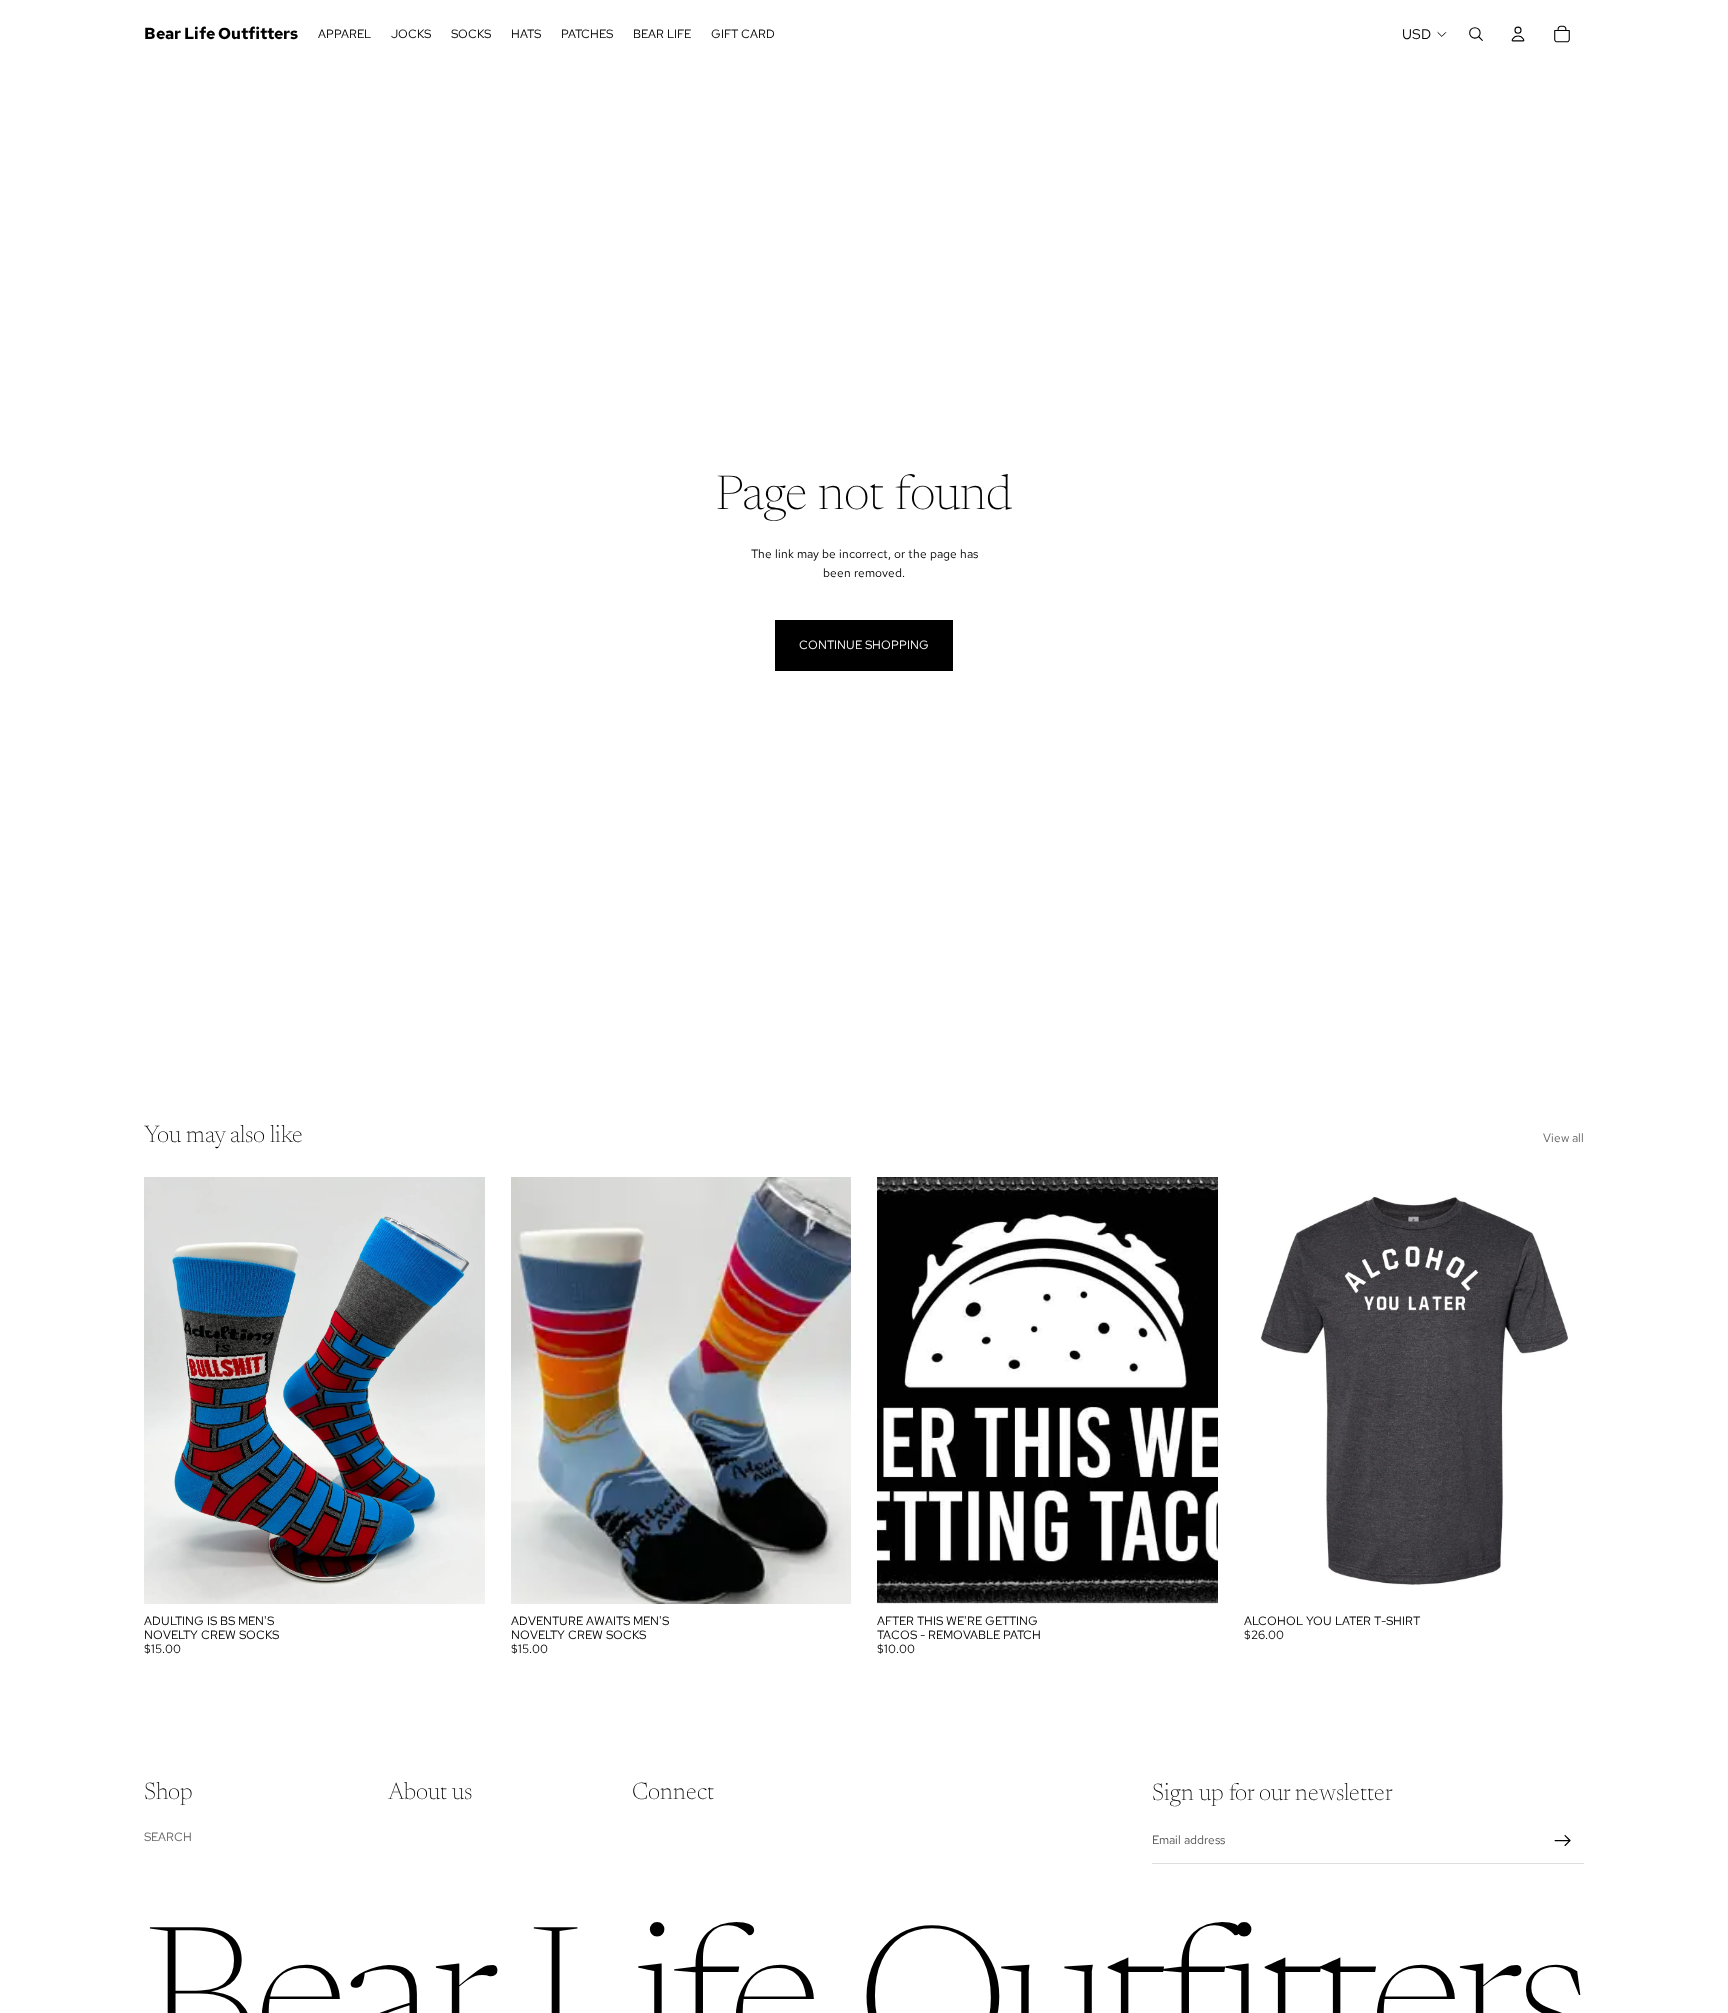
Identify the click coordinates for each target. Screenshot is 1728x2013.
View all (1563, 1138)
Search (168, 1836)
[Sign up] (1563, 1841)
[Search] (1476, 34)
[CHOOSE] (1553, 1573)
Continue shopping (864, 645)
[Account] (1518, 34)
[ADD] (454, 1573)
